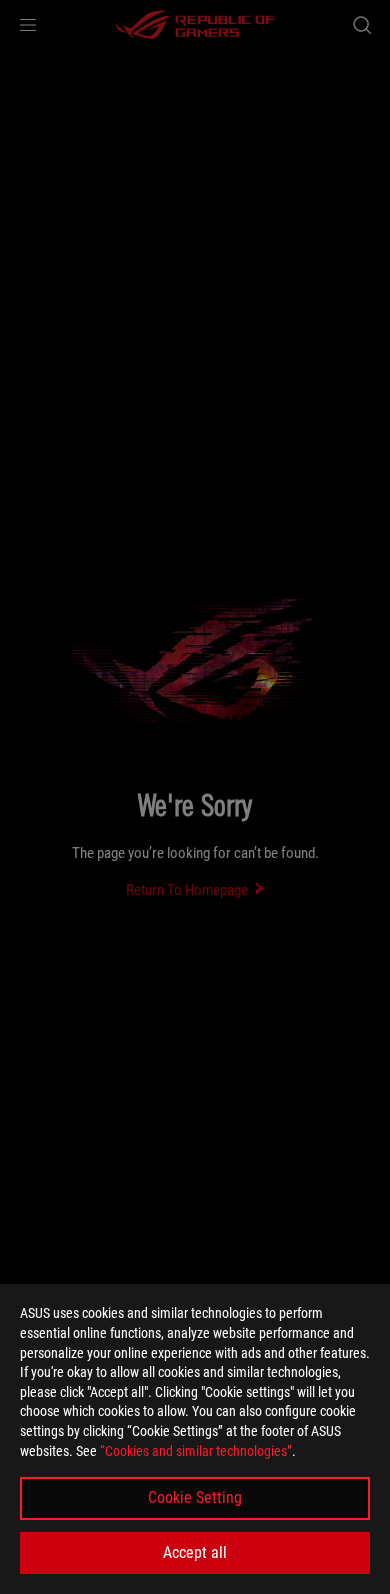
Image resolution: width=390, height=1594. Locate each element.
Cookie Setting (195, 1497)
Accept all (195, 1552)
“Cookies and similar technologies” (196, 1451)
